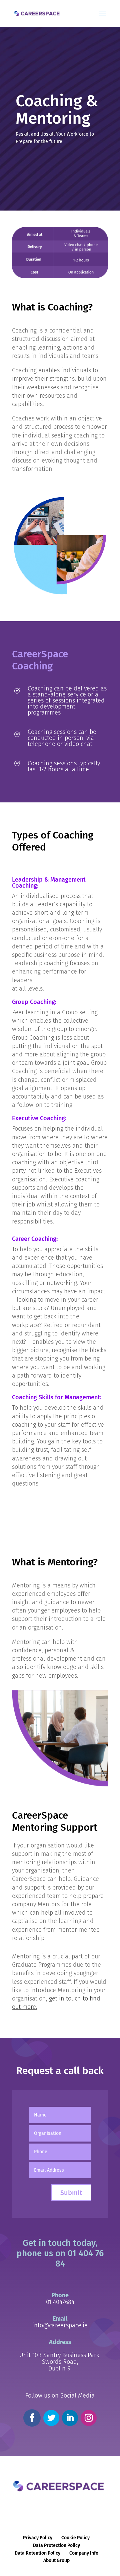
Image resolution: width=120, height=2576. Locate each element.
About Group (56, 2560)
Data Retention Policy (37, 2553)
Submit (71, 2193)
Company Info (84, 2553)
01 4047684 (60, 2302)
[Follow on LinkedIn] (70, 2418)
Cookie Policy (75, 2538)
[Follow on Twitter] (51, 2418)
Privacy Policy (38, 2538)
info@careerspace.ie (60, 2325)
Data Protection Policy (56, 2545)
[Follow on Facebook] (32, 2418)
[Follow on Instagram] (89, 2418)
